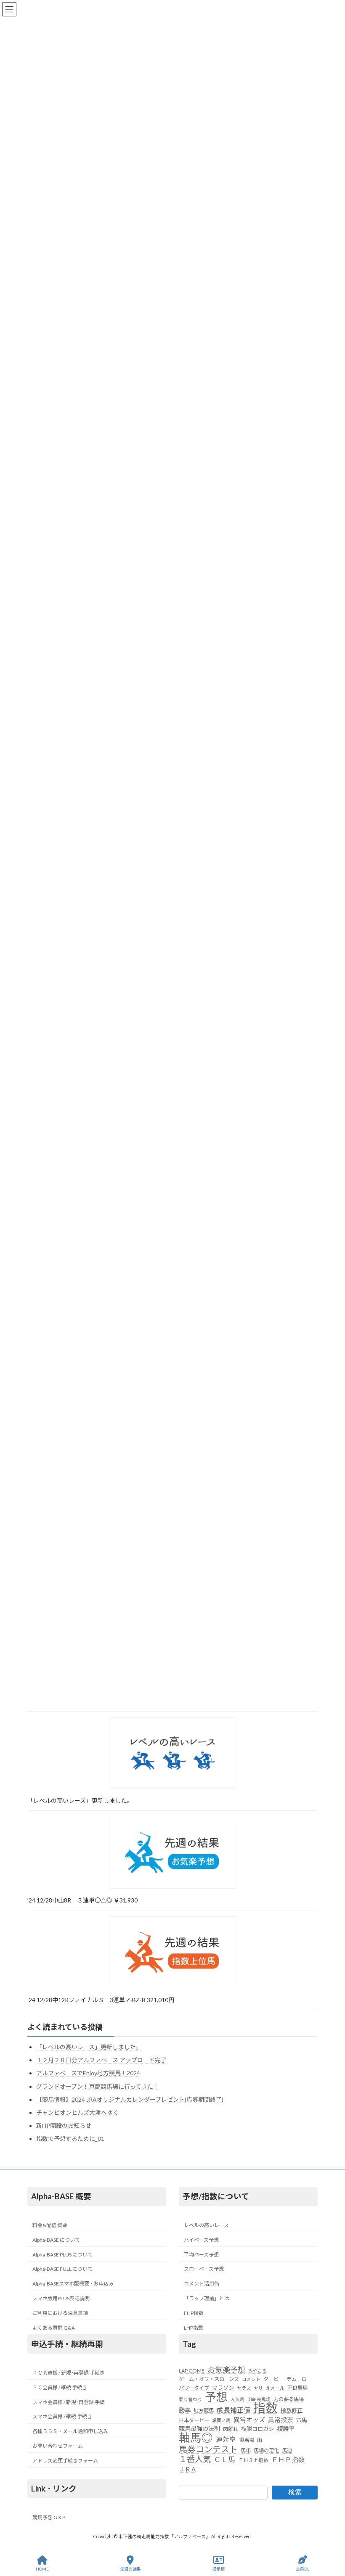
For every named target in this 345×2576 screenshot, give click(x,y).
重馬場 (247, 2440)
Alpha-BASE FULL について (62, 2269)
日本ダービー (194, 2420)
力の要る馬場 (289, 2399)
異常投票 (281, 2420)
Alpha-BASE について (56, 2240)
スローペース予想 (204, 2269)
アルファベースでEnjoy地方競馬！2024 (88, 2073)
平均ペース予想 (201, 2255)
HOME (42, 2569)
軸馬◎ (196, 2438)
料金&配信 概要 (50, 2225)
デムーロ (297, 2379)
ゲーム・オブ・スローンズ (209, 2379)
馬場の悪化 (266, 2451)
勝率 (185, 2411)
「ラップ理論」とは (207, 2298)
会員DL (303, 2569)
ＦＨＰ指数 (288, 2460)
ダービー (273, 2379)
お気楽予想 (226, 2370)
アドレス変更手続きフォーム (65, 2461)
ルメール (275, 2388)
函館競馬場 (259, 2399)
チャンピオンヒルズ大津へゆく (77, 2112)
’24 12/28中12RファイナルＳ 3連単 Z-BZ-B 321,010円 (101, 2000)
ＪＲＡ (188, 2469)
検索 (295, 2492)
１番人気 (195, 2460)
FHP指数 (194, 2313)
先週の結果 (130, 2569)
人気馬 (238, 2399)
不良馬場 (297, 2388)
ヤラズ (244, 2388)
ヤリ (258, 2388)
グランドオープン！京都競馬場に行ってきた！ (98, 2086)
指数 (265, 2408)
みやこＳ (257, 2371)
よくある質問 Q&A (54, 2328)
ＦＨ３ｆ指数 (253, 2461)
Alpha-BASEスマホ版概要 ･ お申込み (73, 2284)
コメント (251, 2379)
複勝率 (286, 2429)
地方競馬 (204, 2411)
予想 (216, 2397)
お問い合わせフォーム (58, 2446)
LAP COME (192, 2371)
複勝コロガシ (257, 2429)
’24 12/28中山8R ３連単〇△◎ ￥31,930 (82, 1900)
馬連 (287, 2451)
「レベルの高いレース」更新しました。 (80, 1801)
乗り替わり (190, 2399)
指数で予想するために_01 (70, 2139)
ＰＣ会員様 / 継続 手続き (60, 2387)
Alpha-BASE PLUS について (62, 2255)
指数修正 (292, 2411)
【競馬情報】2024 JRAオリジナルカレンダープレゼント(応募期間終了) (130, 2099)
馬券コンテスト (208, 2449)
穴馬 (302, 2420)
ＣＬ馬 (224, 2460)
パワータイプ (194, 2388)
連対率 (226, 2440)
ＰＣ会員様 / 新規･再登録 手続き (69, 2373)
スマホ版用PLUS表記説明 (61, 2298)
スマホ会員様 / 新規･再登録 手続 (69, 2402)
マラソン (223, 2388)
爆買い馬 (221, 2420)
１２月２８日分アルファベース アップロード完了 (101, 2060)
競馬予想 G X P (49, 2517)
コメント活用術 (202, 2284)
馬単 (246, 2451)
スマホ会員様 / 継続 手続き (62, 2417)
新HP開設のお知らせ (64, 2126)
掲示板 (218, 2569)
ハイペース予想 (201, 2240)
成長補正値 (234, 2410)
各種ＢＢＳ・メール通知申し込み (70, 2431)
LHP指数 (194, 2328)
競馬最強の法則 (199, 2429)
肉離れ (231, 2429)
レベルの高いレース (206, 2225)
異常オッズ (249, 2420)
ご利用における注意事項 (60, 2313)
